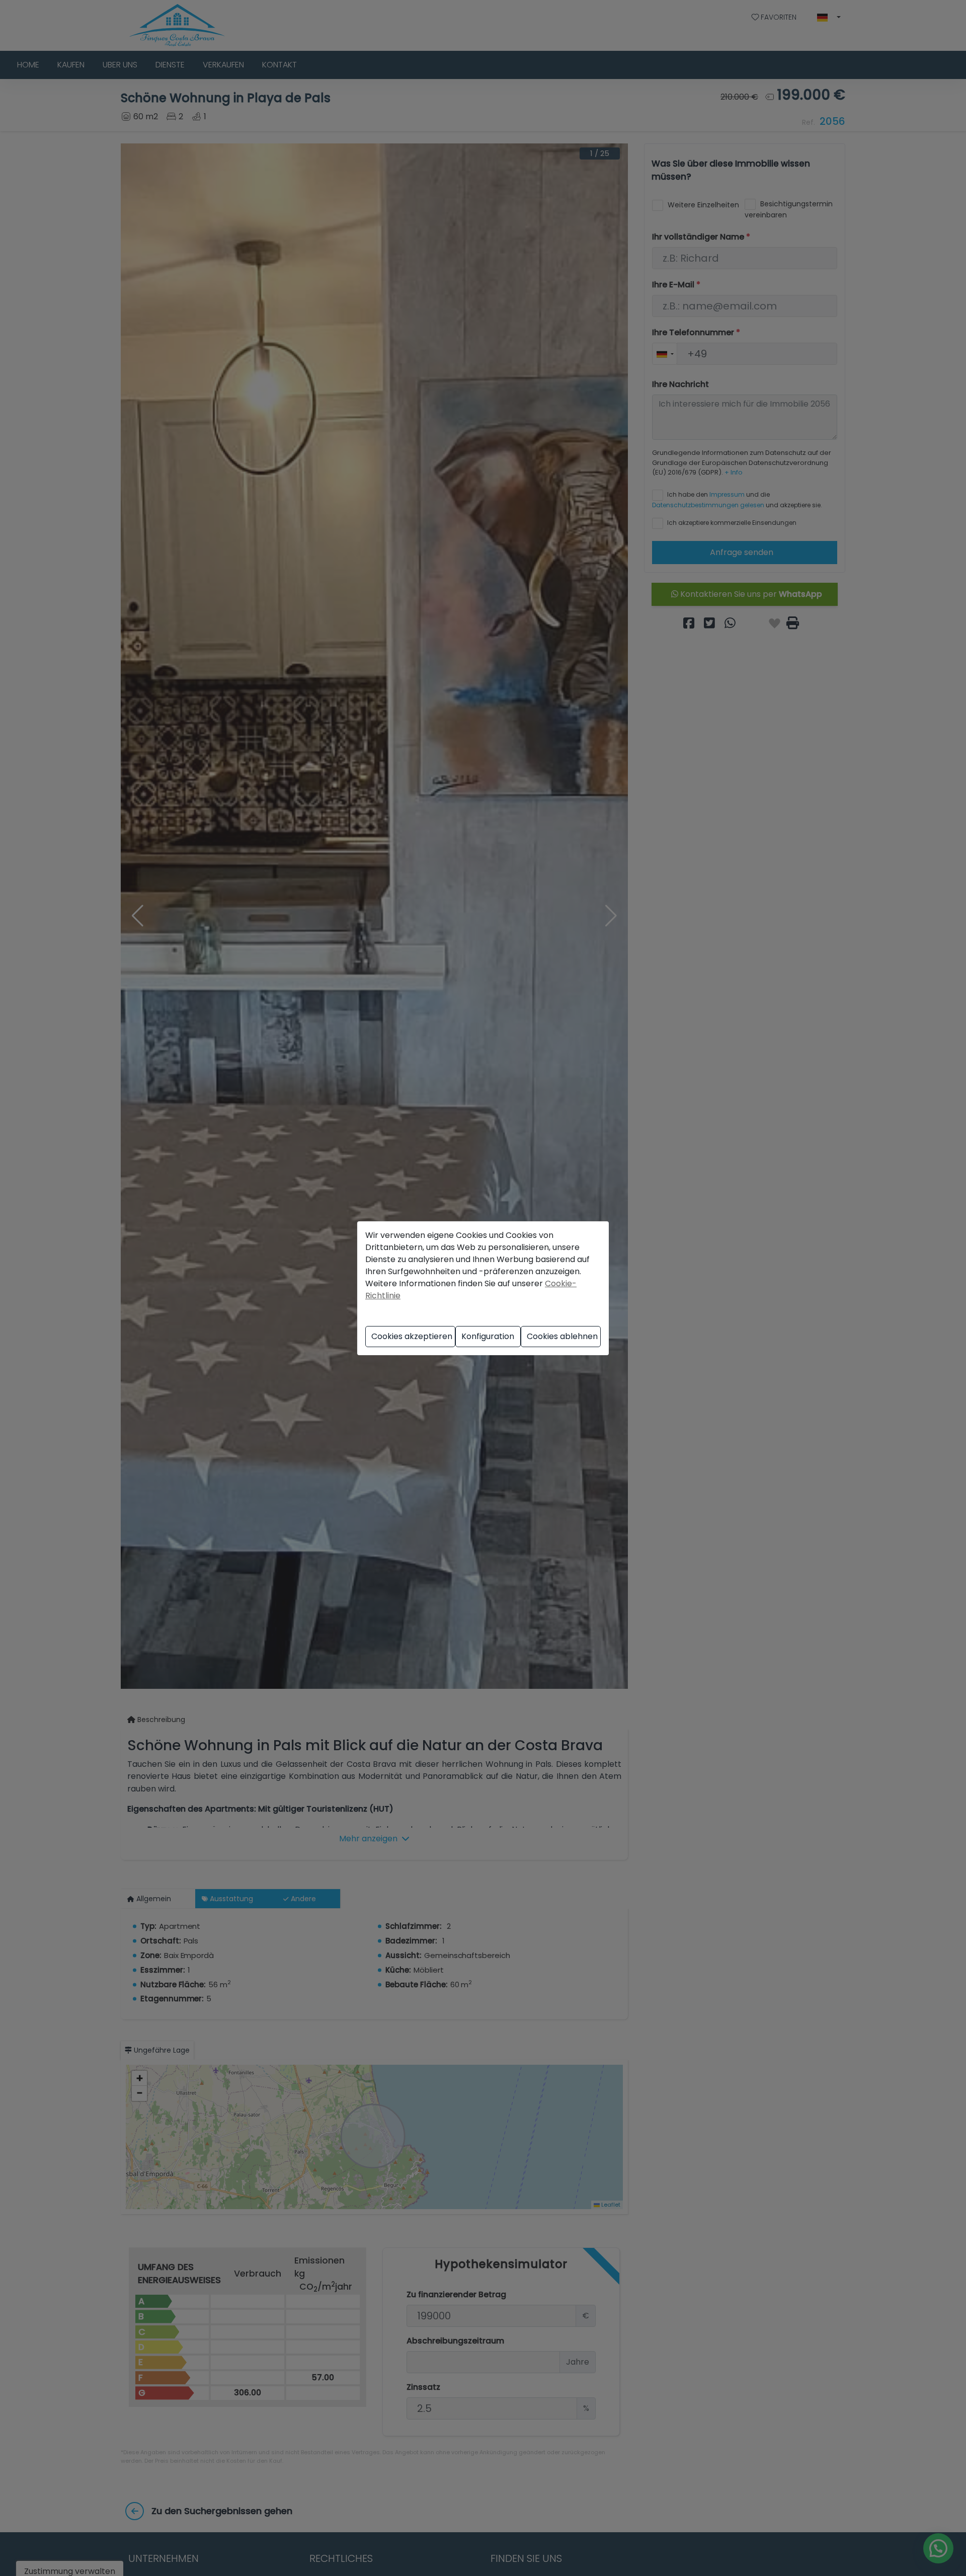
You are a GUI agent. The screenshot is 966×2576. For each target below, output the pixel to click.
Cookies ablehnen (562, 1336)
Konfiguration (488, 1336)
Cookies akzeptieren (412, 1336)
